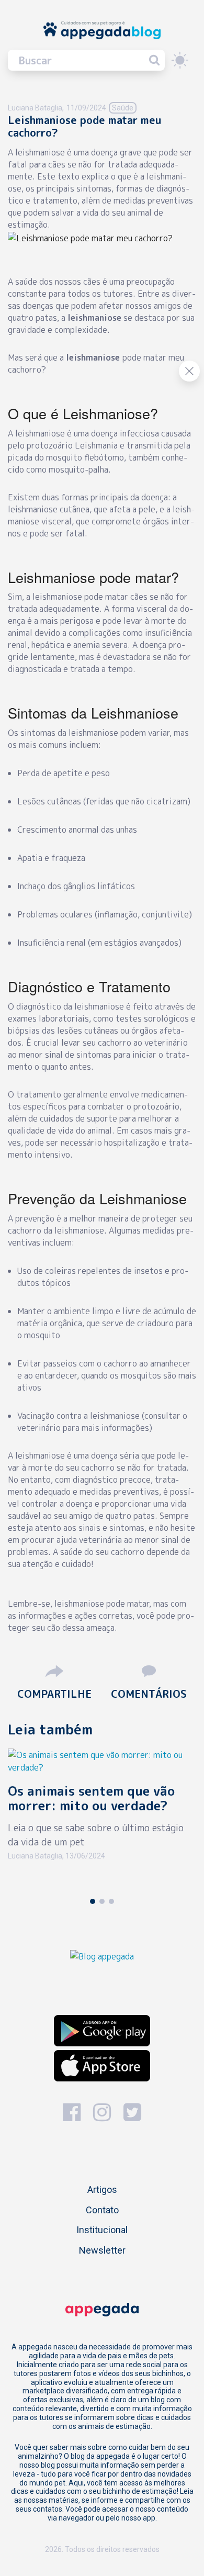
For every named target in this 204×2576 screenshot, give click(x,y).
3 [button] (111, 1901)
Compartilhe (54, 1693)
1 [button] (93, 1901)
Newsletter (102, 2250)
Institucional (102, 2230)
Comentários (149, 1693)
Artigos (102, 2189)
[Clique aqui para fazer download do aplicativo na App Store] (102, 2066)
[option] (102, 1819)
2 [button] (102, 1901)
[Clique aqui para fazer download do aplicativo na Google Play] (102, 2031)
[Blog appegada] (102, 1955)
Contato (102, 2210)
